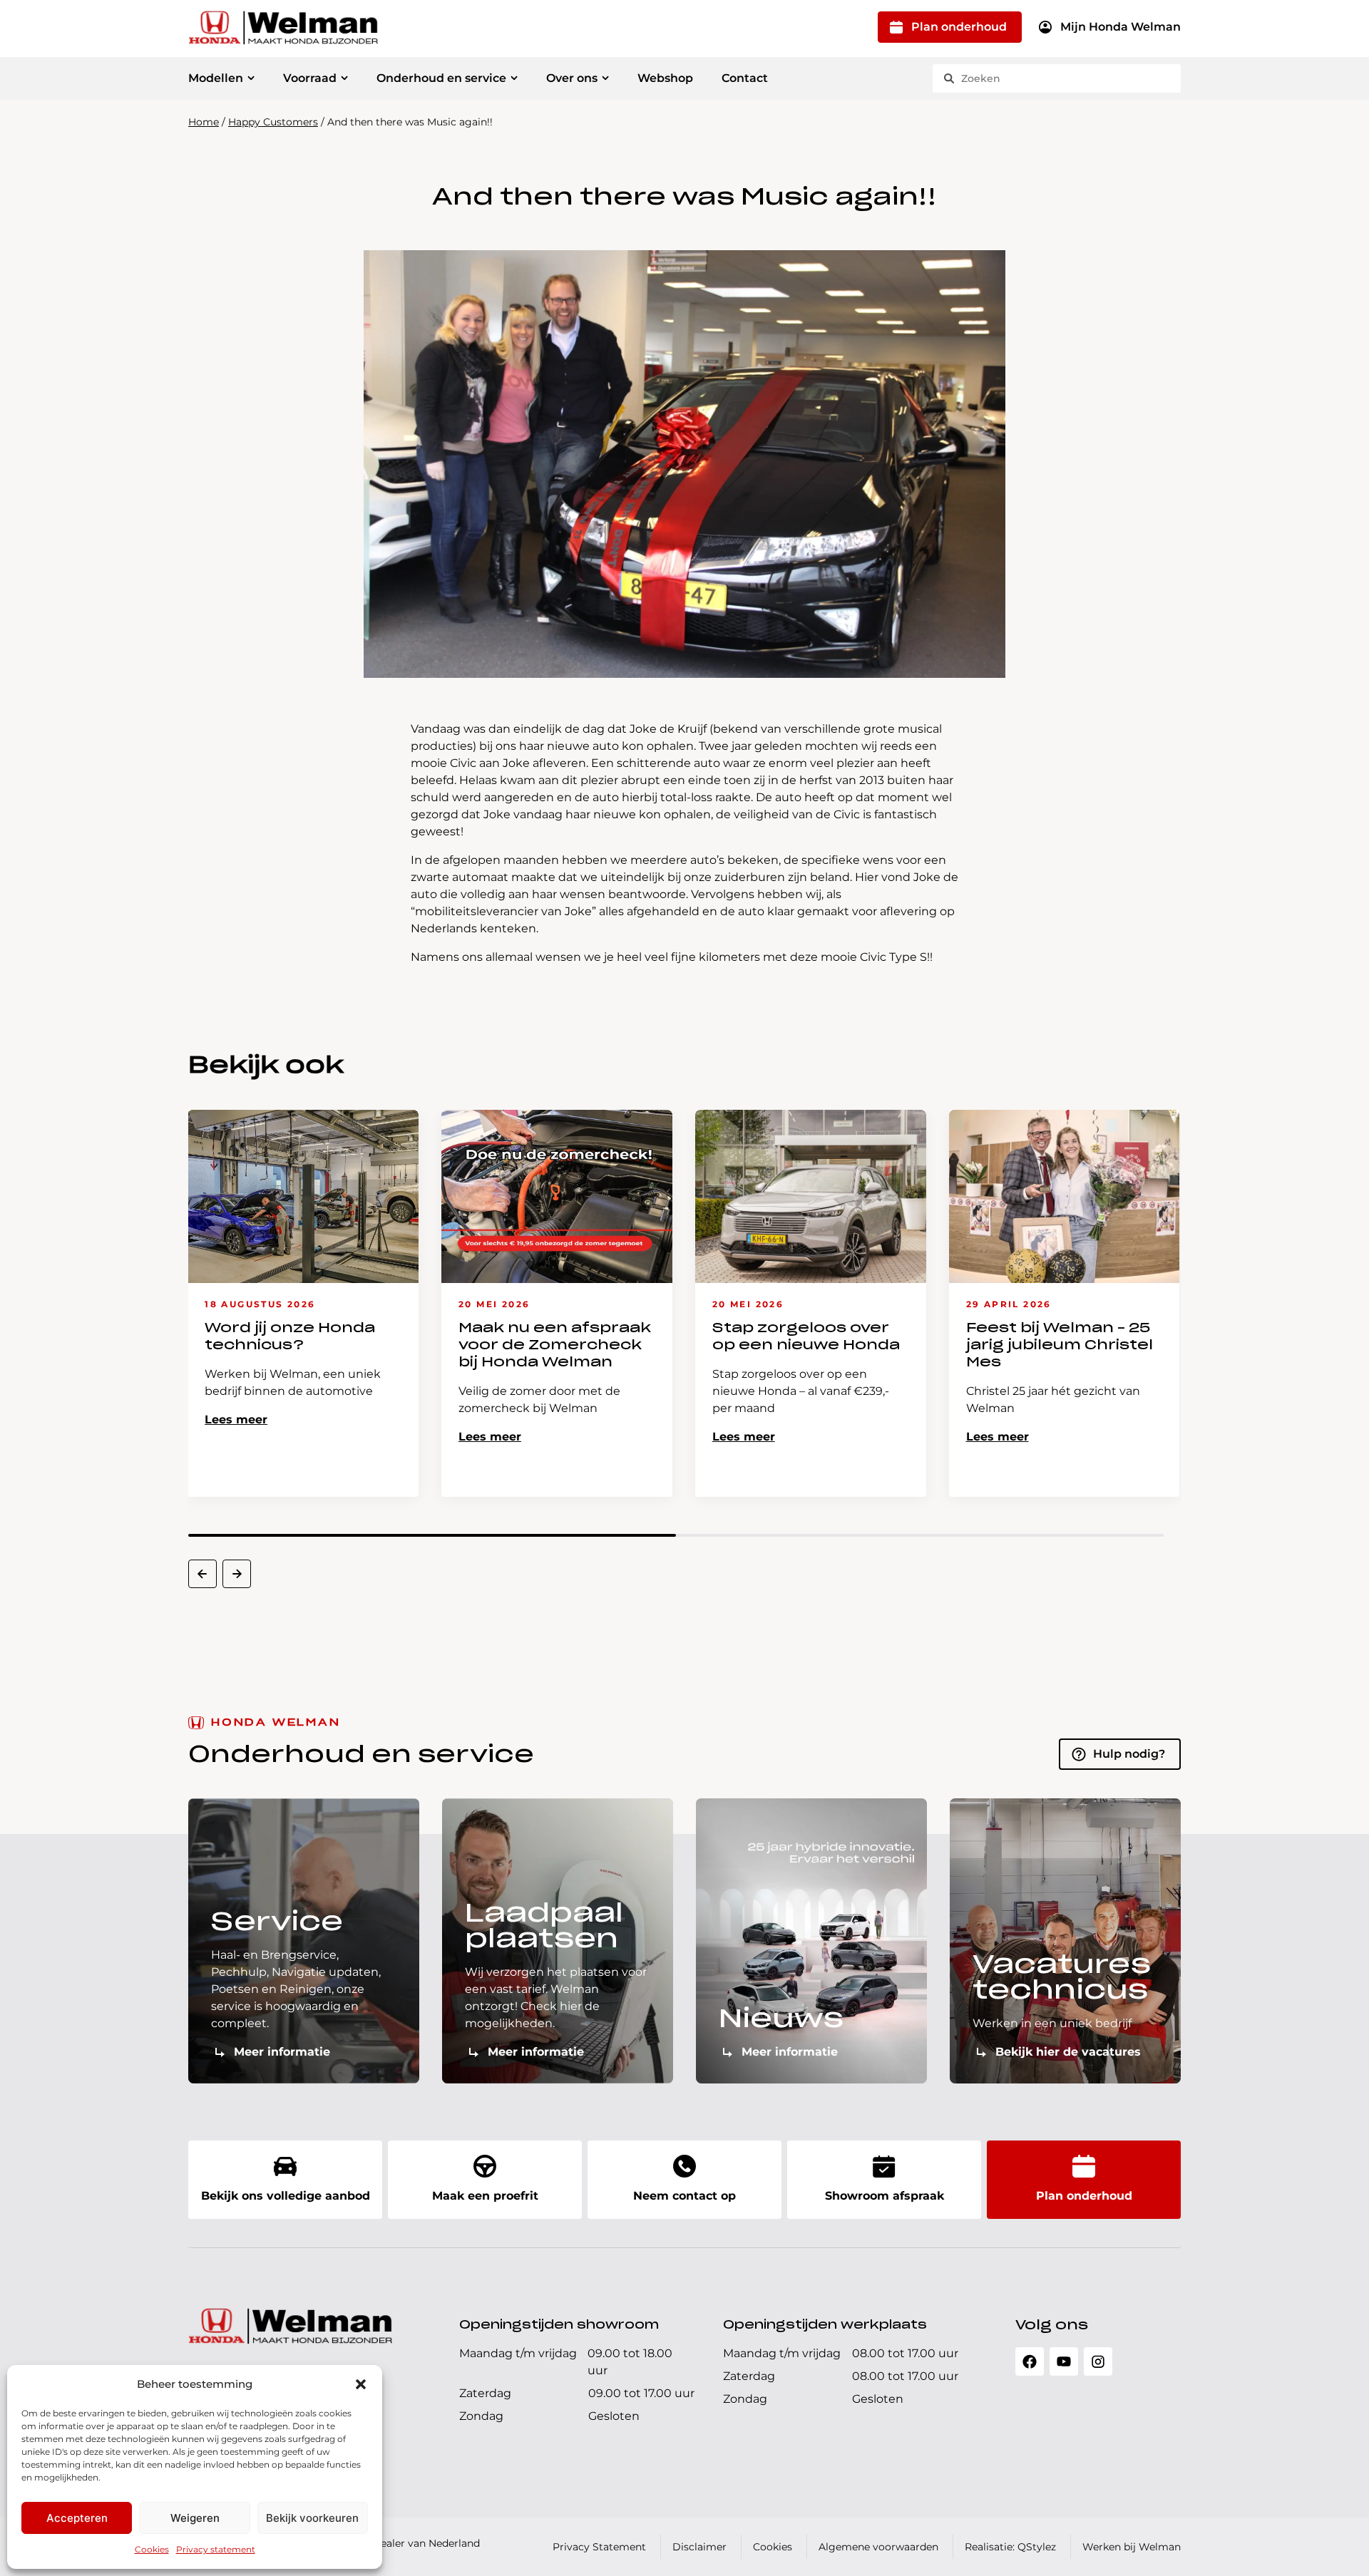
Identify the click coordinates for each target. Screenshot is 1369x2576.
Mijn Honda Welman (1121, 27)
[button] (361, 2384)
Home (204, 122)
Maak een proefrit (485, 2196)
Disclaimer (699, 2547)
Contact (745, 78)
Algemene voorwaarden (878, 2547)
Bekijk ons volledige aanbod (286, 2196)
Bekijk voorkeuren (312, 2518)
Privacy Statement (599, 2547)
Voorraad (310, 78)
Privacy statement (216, 2549)
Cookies (152, 2549)
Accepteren (77, 2518)
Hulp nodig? (1129, 1754)
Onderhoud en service (441, 78)
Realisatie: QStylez (1010, 2547)
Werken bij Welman (1132, 2547)
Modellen (216, 78)
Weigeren (195, 2518)
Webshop (665, 78)
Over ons (572, 78)
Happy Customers (273, 122)
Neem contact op (684, 2196)
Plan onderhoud (959, 27)
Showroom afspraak (885, 2196)
